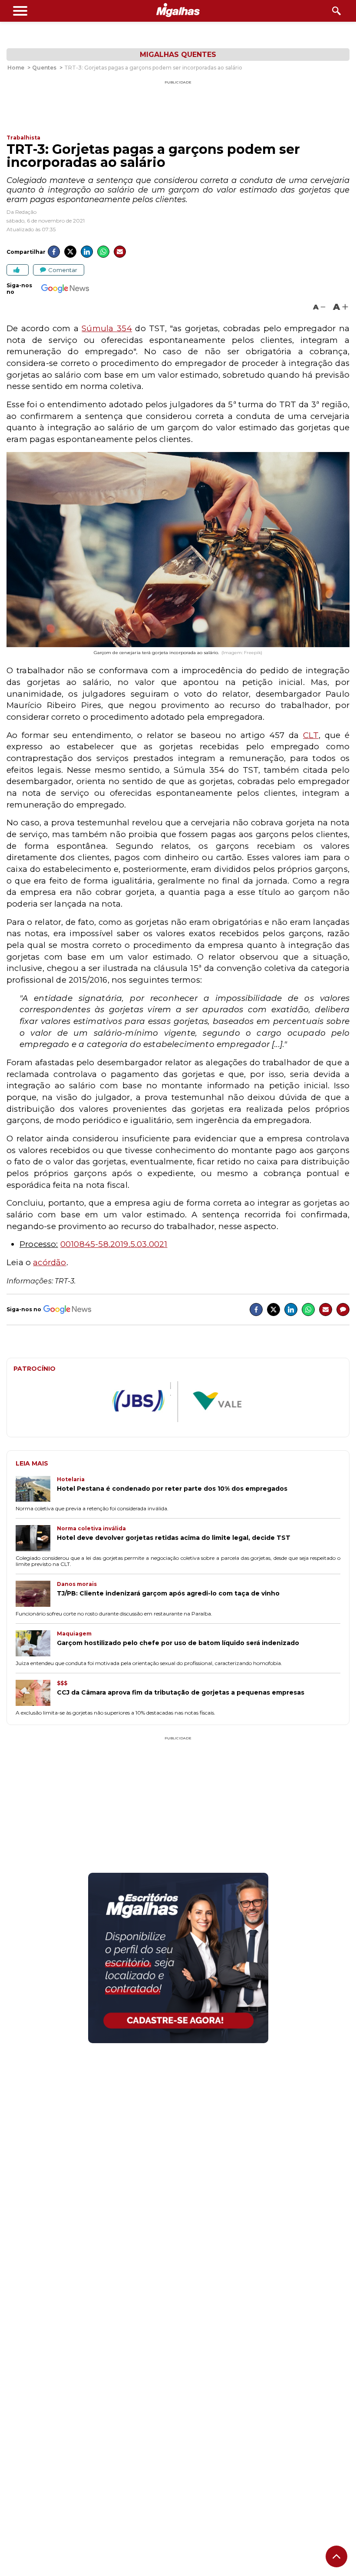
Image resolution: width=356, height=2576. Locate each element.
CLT (311, 735)
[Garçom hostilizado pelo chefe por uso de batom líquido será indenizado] (36, 1644)
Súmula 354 (107, 328)
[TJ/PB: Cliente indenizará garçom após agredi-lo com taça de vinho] (36, 1595)
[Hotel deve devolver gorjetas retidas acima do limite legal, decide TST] (36, 1539)
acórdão (49, 1262)
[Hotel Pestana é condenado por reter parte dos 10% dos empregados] (36, 1490)
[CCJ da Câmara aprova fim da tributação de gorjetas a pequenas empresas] (36, 1694)
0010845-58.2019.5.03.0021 (114, 1244)
